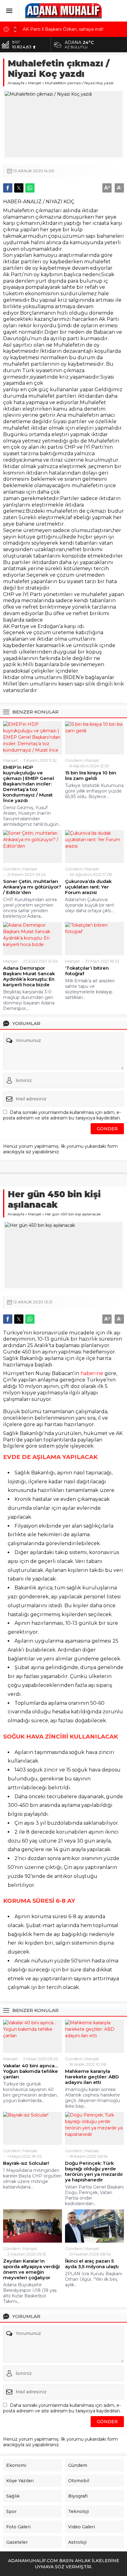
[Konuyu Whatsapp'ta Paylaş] (30, 188)
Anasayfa (16, 83)
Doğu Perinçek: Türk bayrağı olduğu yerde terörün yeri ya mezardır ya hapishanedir (94, 2172)
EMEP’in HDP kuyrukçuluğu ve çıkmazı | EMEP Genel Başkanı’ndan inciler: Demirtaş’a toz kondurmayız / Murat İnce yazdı (29, 784)
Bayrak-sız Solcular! (26, 2163)
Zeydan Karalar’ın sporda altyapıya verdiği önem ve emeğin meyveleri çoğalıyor (31, 2269)
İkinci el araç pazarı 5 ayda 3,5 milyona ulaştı (92, 2264)
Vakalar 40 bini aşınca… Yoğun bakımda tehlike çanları (31, 2071)
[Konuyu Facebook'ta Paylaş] (8, 188)
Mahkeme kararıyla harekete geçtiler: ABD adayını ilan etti (92, 2077)
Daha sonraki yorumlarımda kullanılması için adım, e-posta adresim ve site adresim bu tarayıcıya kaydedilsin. (62, 1115)
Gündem (74, 760)
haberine (92, 1373)
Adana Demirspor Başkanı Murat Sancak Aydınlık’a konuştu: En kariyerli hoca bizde (29, 976)
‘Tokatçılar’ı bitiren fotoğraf (87, 971)
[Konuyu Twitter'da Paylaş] (19, 188)
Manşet (35, 83)
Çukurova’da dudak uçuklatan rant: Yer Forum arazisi (88, 887)
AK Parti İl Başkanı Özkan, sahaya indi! (63, 26)
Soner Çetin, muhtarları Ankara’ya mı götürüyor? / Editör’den (32, 887)
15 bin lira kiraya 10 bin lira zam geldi (91, 776)
